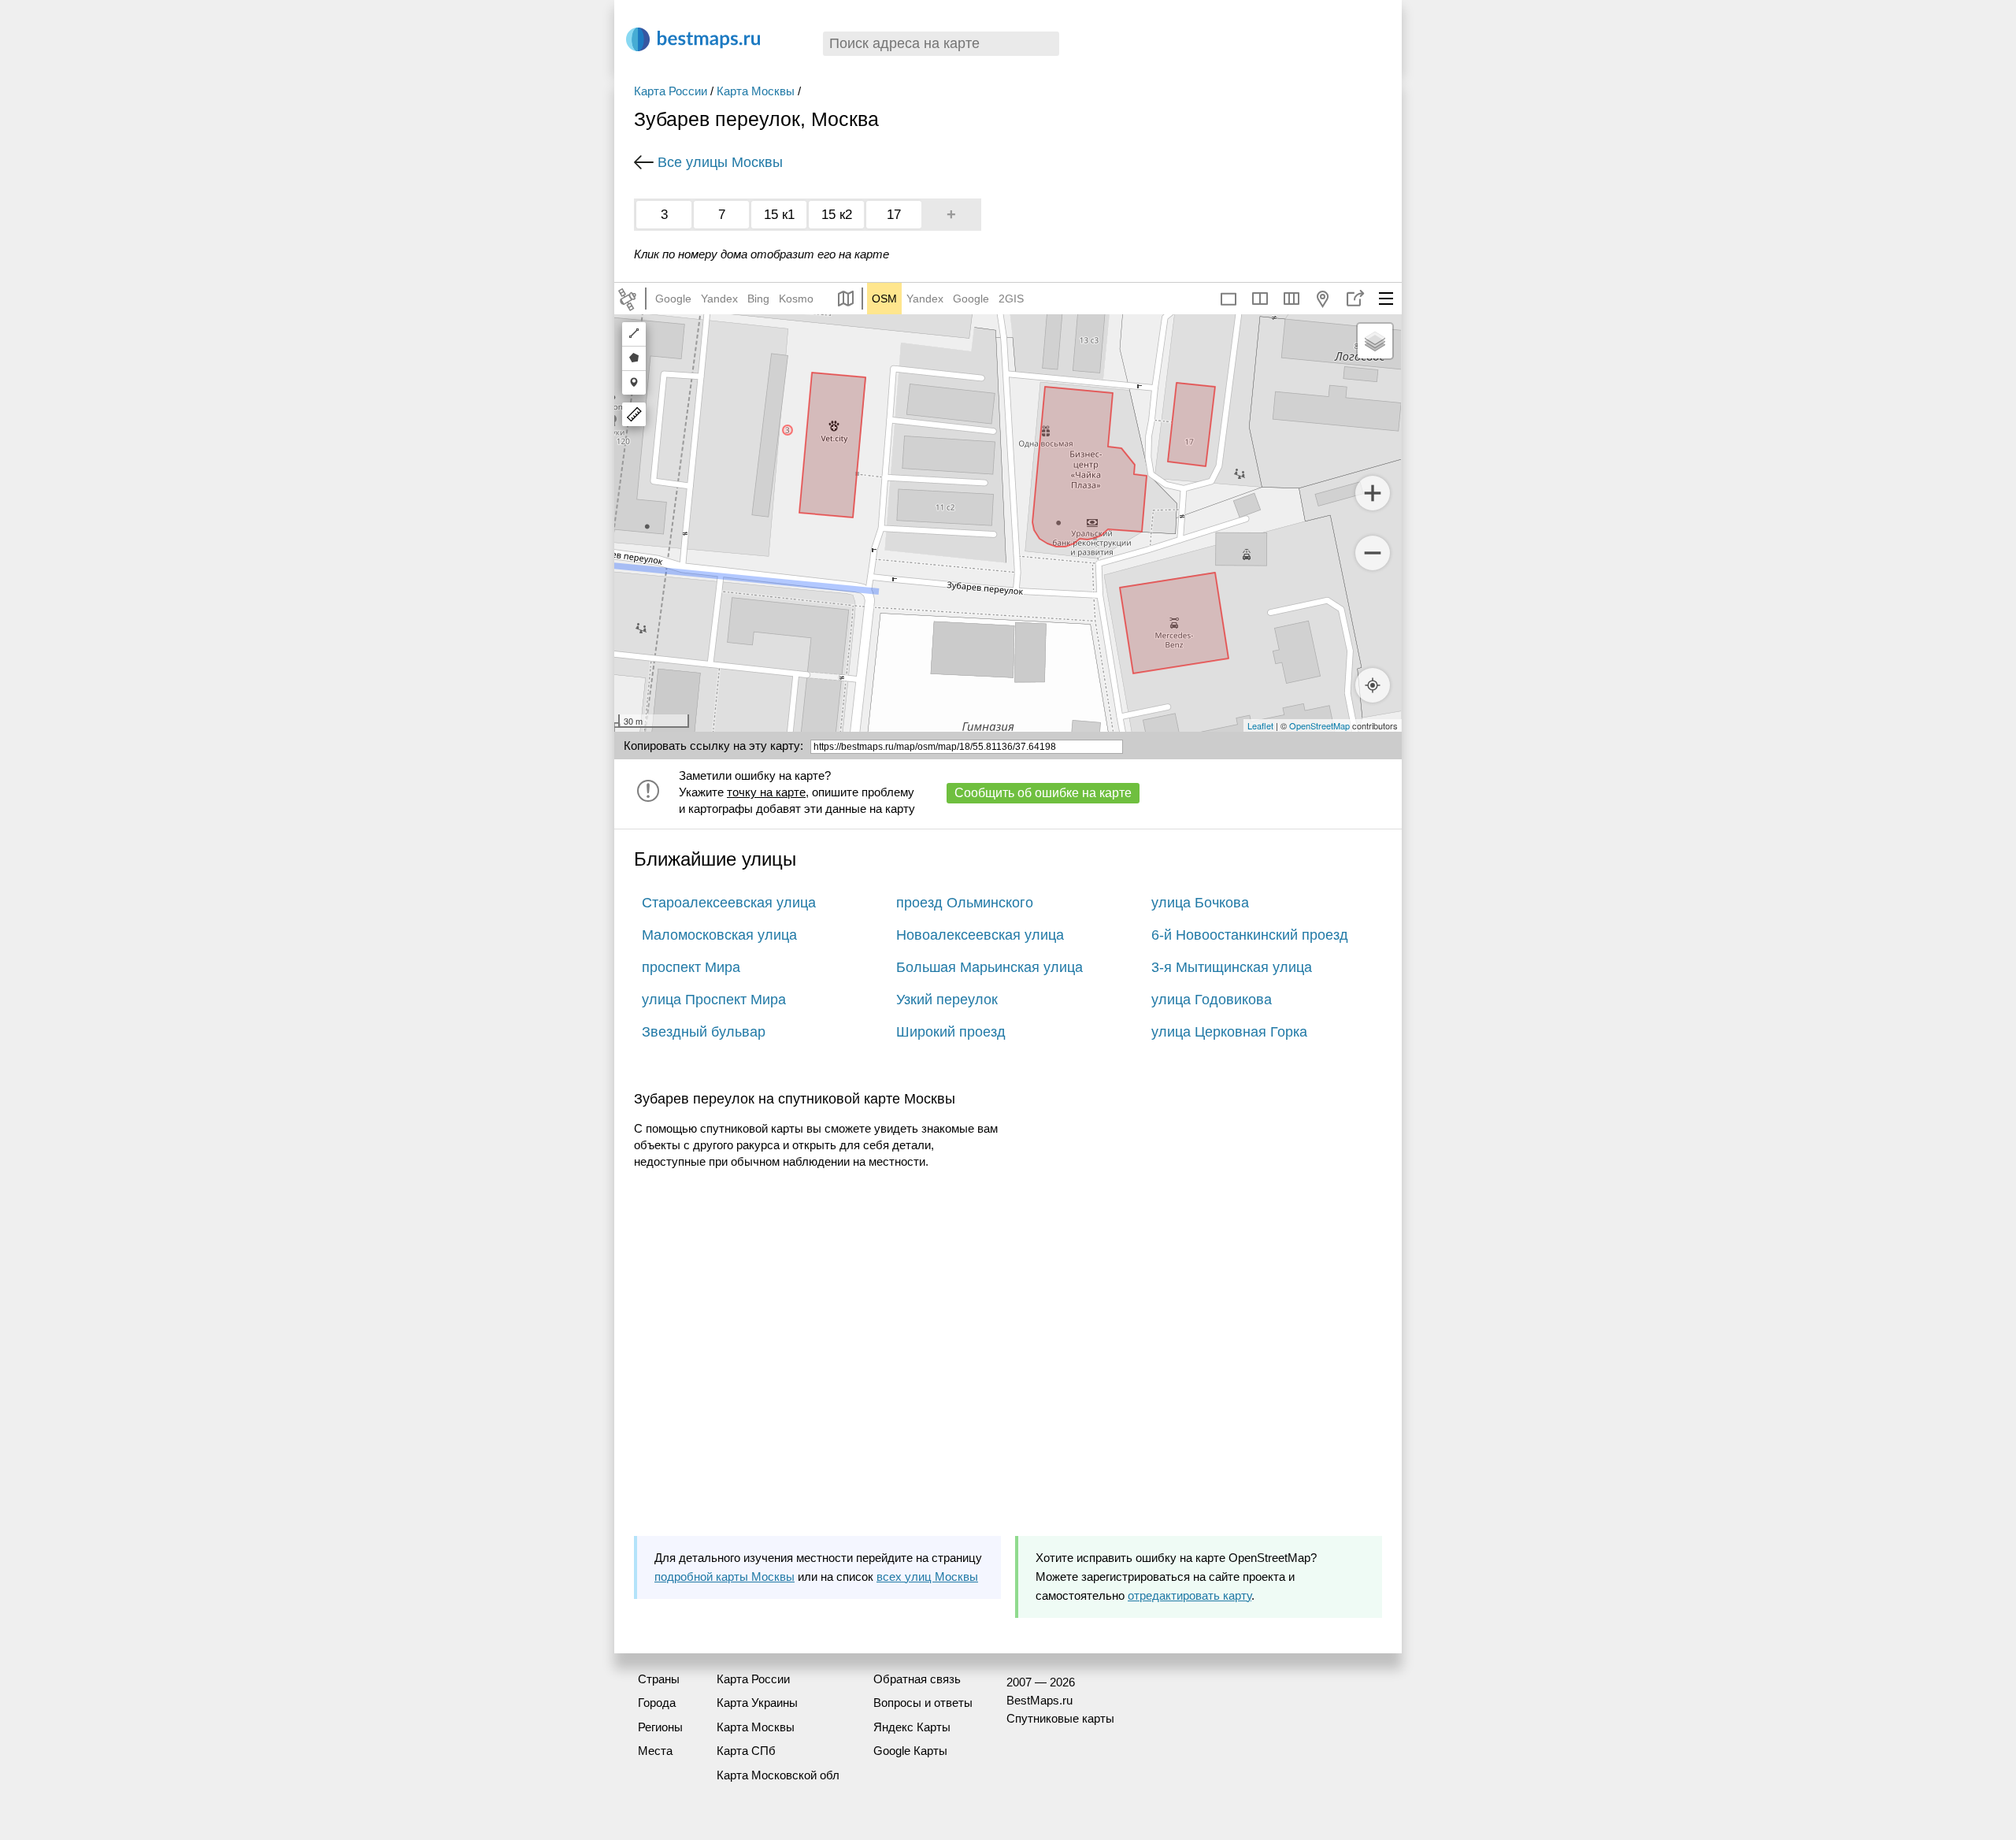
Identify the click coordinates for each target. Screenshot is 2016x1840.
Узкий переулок (947, 1000)
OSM (884, 299)
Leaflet (1260, 725)
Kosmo (796, 299)
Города (657, 1703)
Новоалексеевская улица (980, 935)
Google (673, 299)
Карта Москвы (756, 91)
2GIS (1011, 299)
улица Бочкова (1200, 903)
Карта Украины (757, 1703)
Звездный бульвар (704, 1032)
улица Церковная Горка (1229, 1032)
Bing (758, 299)
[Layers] (1375, 341)
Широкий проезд (951, 1032)
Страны (659, 1679)
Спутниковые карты (1060, 1718)
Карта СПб (746, 1751)
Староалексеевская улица (729, 903)
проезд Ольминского (965, 903)
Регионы (660, 1727)
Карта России (671, 91)
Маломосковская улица (719, 935)
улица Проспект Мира (714, 1000)
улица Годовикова (1212, 1000)
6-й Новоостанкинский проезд (1250, 935)
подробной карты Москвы (724, 1577)
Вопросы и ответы (923, 1703)
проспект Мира (691, 967)
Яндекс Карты (912, 1727)
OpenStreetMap (1319, 725)
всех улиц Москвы (927, 1577)
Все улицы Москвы (720, 162)
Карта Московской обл (778, 1775)
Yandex (719, 299)
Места (655, 1751)
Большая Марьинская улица (989, 967)
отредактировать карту (1190, 1595)
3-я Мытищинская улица (1232, 967)
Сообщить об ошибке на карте (1043, 793)
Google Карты (910, 1751)
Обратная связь (917, 1679)
